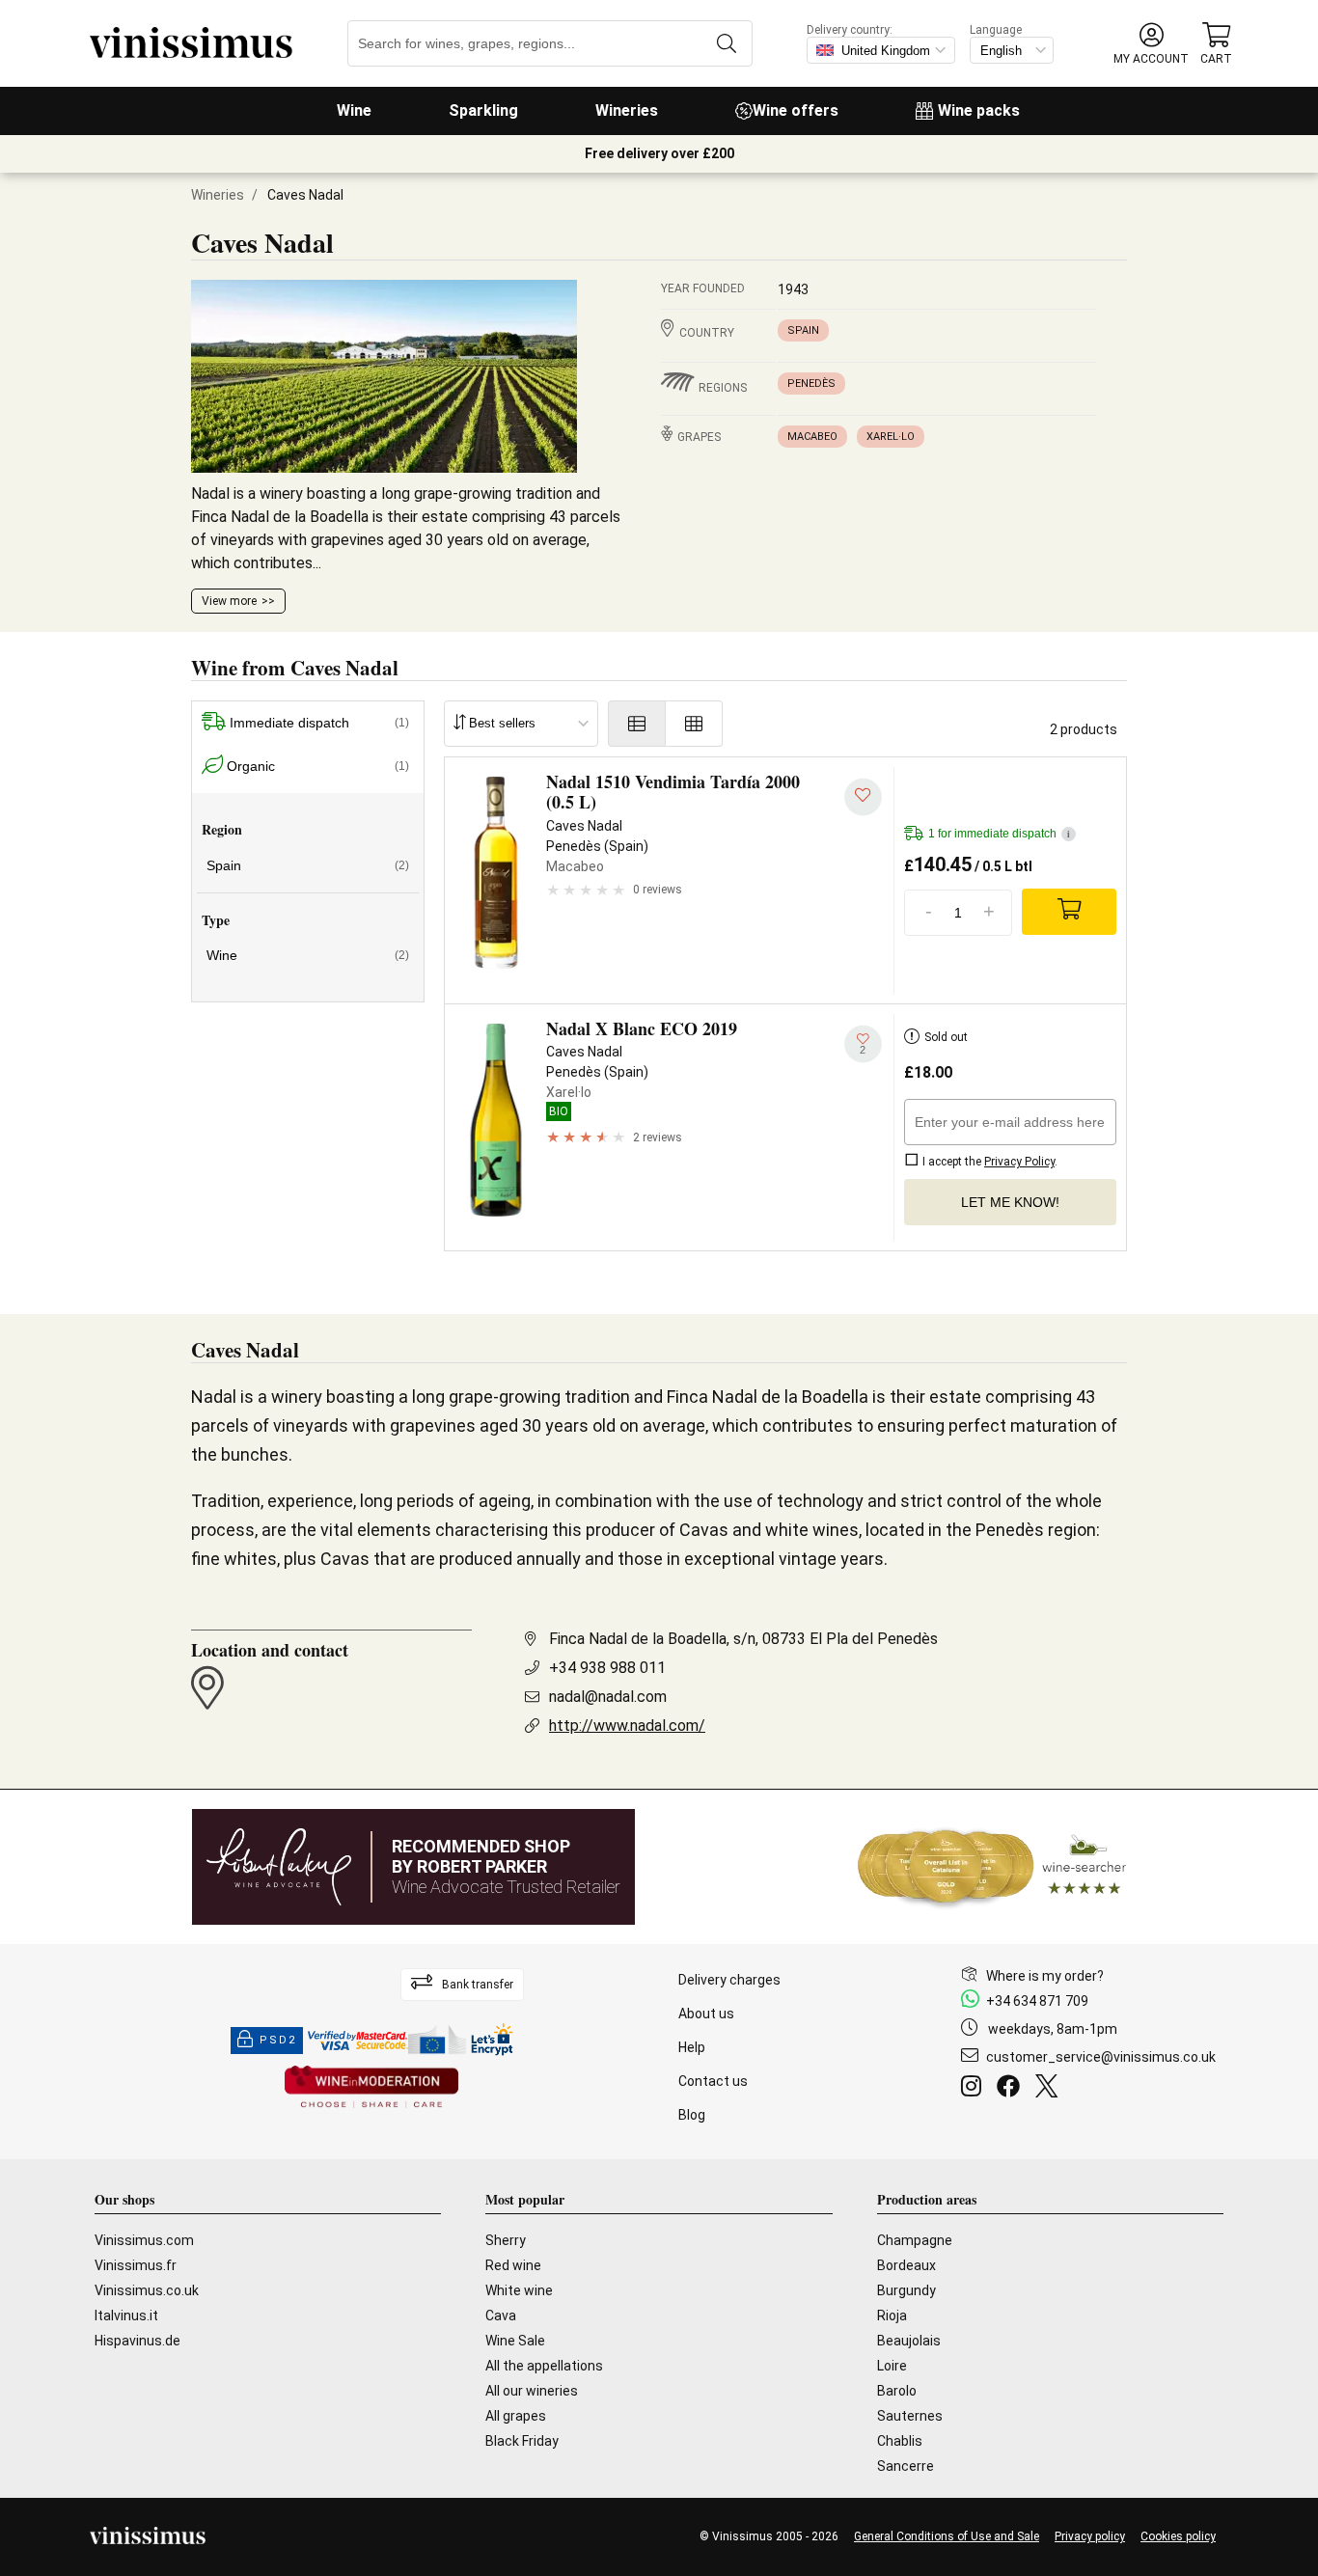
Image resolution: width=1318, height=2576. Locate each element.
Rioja (892, 2316)
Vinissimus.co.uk (147, 2290)
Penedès (811, 384)
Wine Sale (515, 2341)
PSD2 (278, 2040)
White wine (519, 2290)
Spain (803, 330)
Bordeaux (906, 2265)
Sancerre (906, 2466)
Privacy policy (1090, 2536)
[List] (637, 724)
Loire (892, 2366)
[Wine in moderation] (371, 2088)
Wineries (627, 110)
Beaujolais (909, 2341)
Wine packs (979, 110)
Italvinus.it (126, 2316)
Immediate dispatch (319, 723)
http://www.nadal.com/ (627, 1726)
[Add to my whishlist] (863, 797)
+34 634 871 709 (1037, 2001)
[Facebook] (1012, 2089)
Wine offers (796, 110)
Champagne (915, 2240)
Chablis (900, 2441)
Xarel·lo (891, 437)
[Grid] (694, 724)
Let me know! (1010, 1202)
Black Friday (522, 2441)
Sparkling (483, 110)
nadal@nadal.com (608, 1697)
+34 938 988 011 (607, 1668)
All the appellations (544, 2366)
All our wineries (532, 2391)
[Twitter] (1050, 2089)
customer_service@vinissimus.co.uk (1101, 2057)
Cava (501, 2316)
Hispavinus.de (137, 2341)
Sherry (506, 2240)
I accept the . (988, 1162)
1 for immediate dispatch (999, 834)
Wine (354, 110)
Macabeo (812, 437)
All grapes (516, 2416)
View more (229, 601)
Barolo (897, 2391)
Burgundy (906, 2290)
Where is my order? (1045, 1976)
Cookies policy (1178, 2536)
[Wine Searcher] (992, 1867)
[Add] (1069, 912)
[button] (1151, 44)
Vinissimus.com (144, 2240)
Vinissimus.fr (136, 2265)
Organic (318, 766)
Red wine (513, 2265)
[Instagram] (975, 2089)
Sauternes (910, 2416)
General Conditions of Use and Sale (947, 2536)
